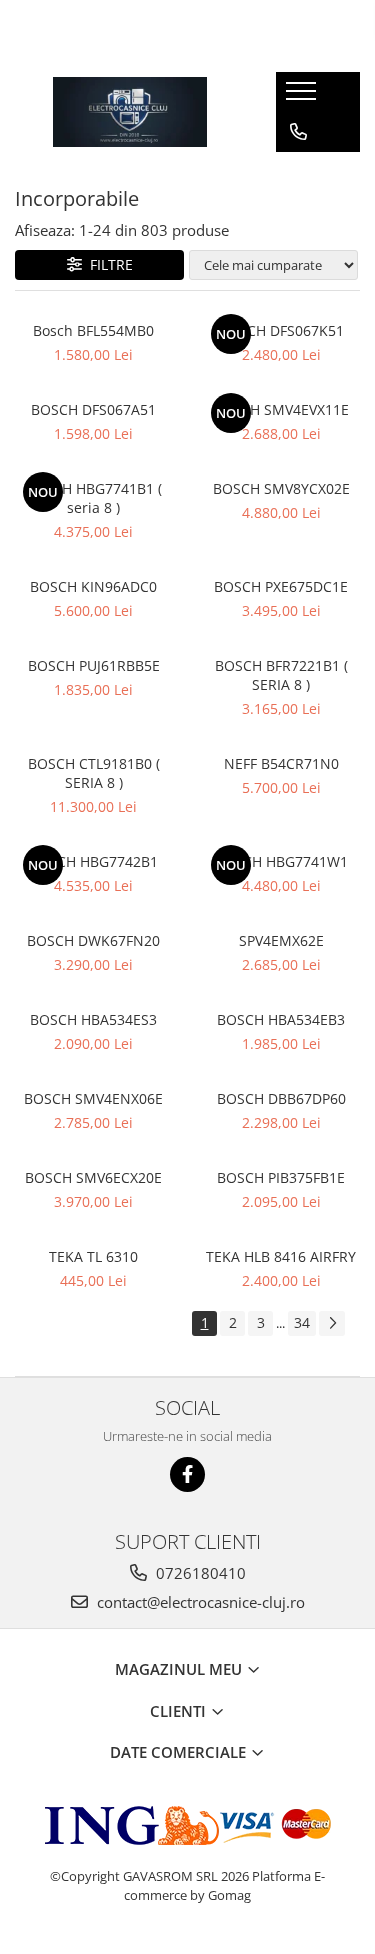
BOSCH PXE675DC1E (281, 586)
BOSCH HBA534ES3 (93, 1019)
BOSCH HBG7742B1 (93, 861)
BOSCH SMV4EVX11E (281, 409)
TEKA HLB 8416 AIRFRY (281, 1256)
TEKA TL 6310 (93, 1256)
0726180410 (199, 1573)
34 (302, 1322)
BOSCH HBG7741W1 (281, 861)
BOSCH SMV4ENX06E (93, 1098)
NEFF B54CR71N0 (281, 763)
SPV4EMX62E (281, 940)
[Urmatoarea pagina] (332, 1323)
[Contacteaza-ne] (298, 132)
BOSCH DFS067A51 (93, 409)
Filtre (107, 264)
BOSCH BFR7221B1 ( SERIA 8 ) (281, 675)
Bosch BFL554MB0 (93, 330)
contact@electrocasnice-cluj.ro (199, 1602)
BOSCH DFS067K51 (281, 330)
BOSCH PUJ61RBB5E (94, 665)
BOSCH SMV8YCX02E (281, 488)
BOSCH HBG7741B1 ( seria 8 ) (93, 498)
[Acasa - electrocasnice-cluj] (130, 112)
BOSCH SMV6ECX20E (93, 1177)
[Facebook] (187, 1474)
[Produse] (303, 97)
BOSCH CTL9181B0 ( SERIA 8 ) (94, 773)
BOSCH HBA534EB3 (281, 1019)
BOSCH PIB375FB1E (281, 1177)
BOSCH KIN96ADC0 (93, 586)
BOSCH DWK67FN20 (93, 940)
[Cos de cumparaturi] (297, 172)
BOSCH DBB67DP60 (281, 1098)
